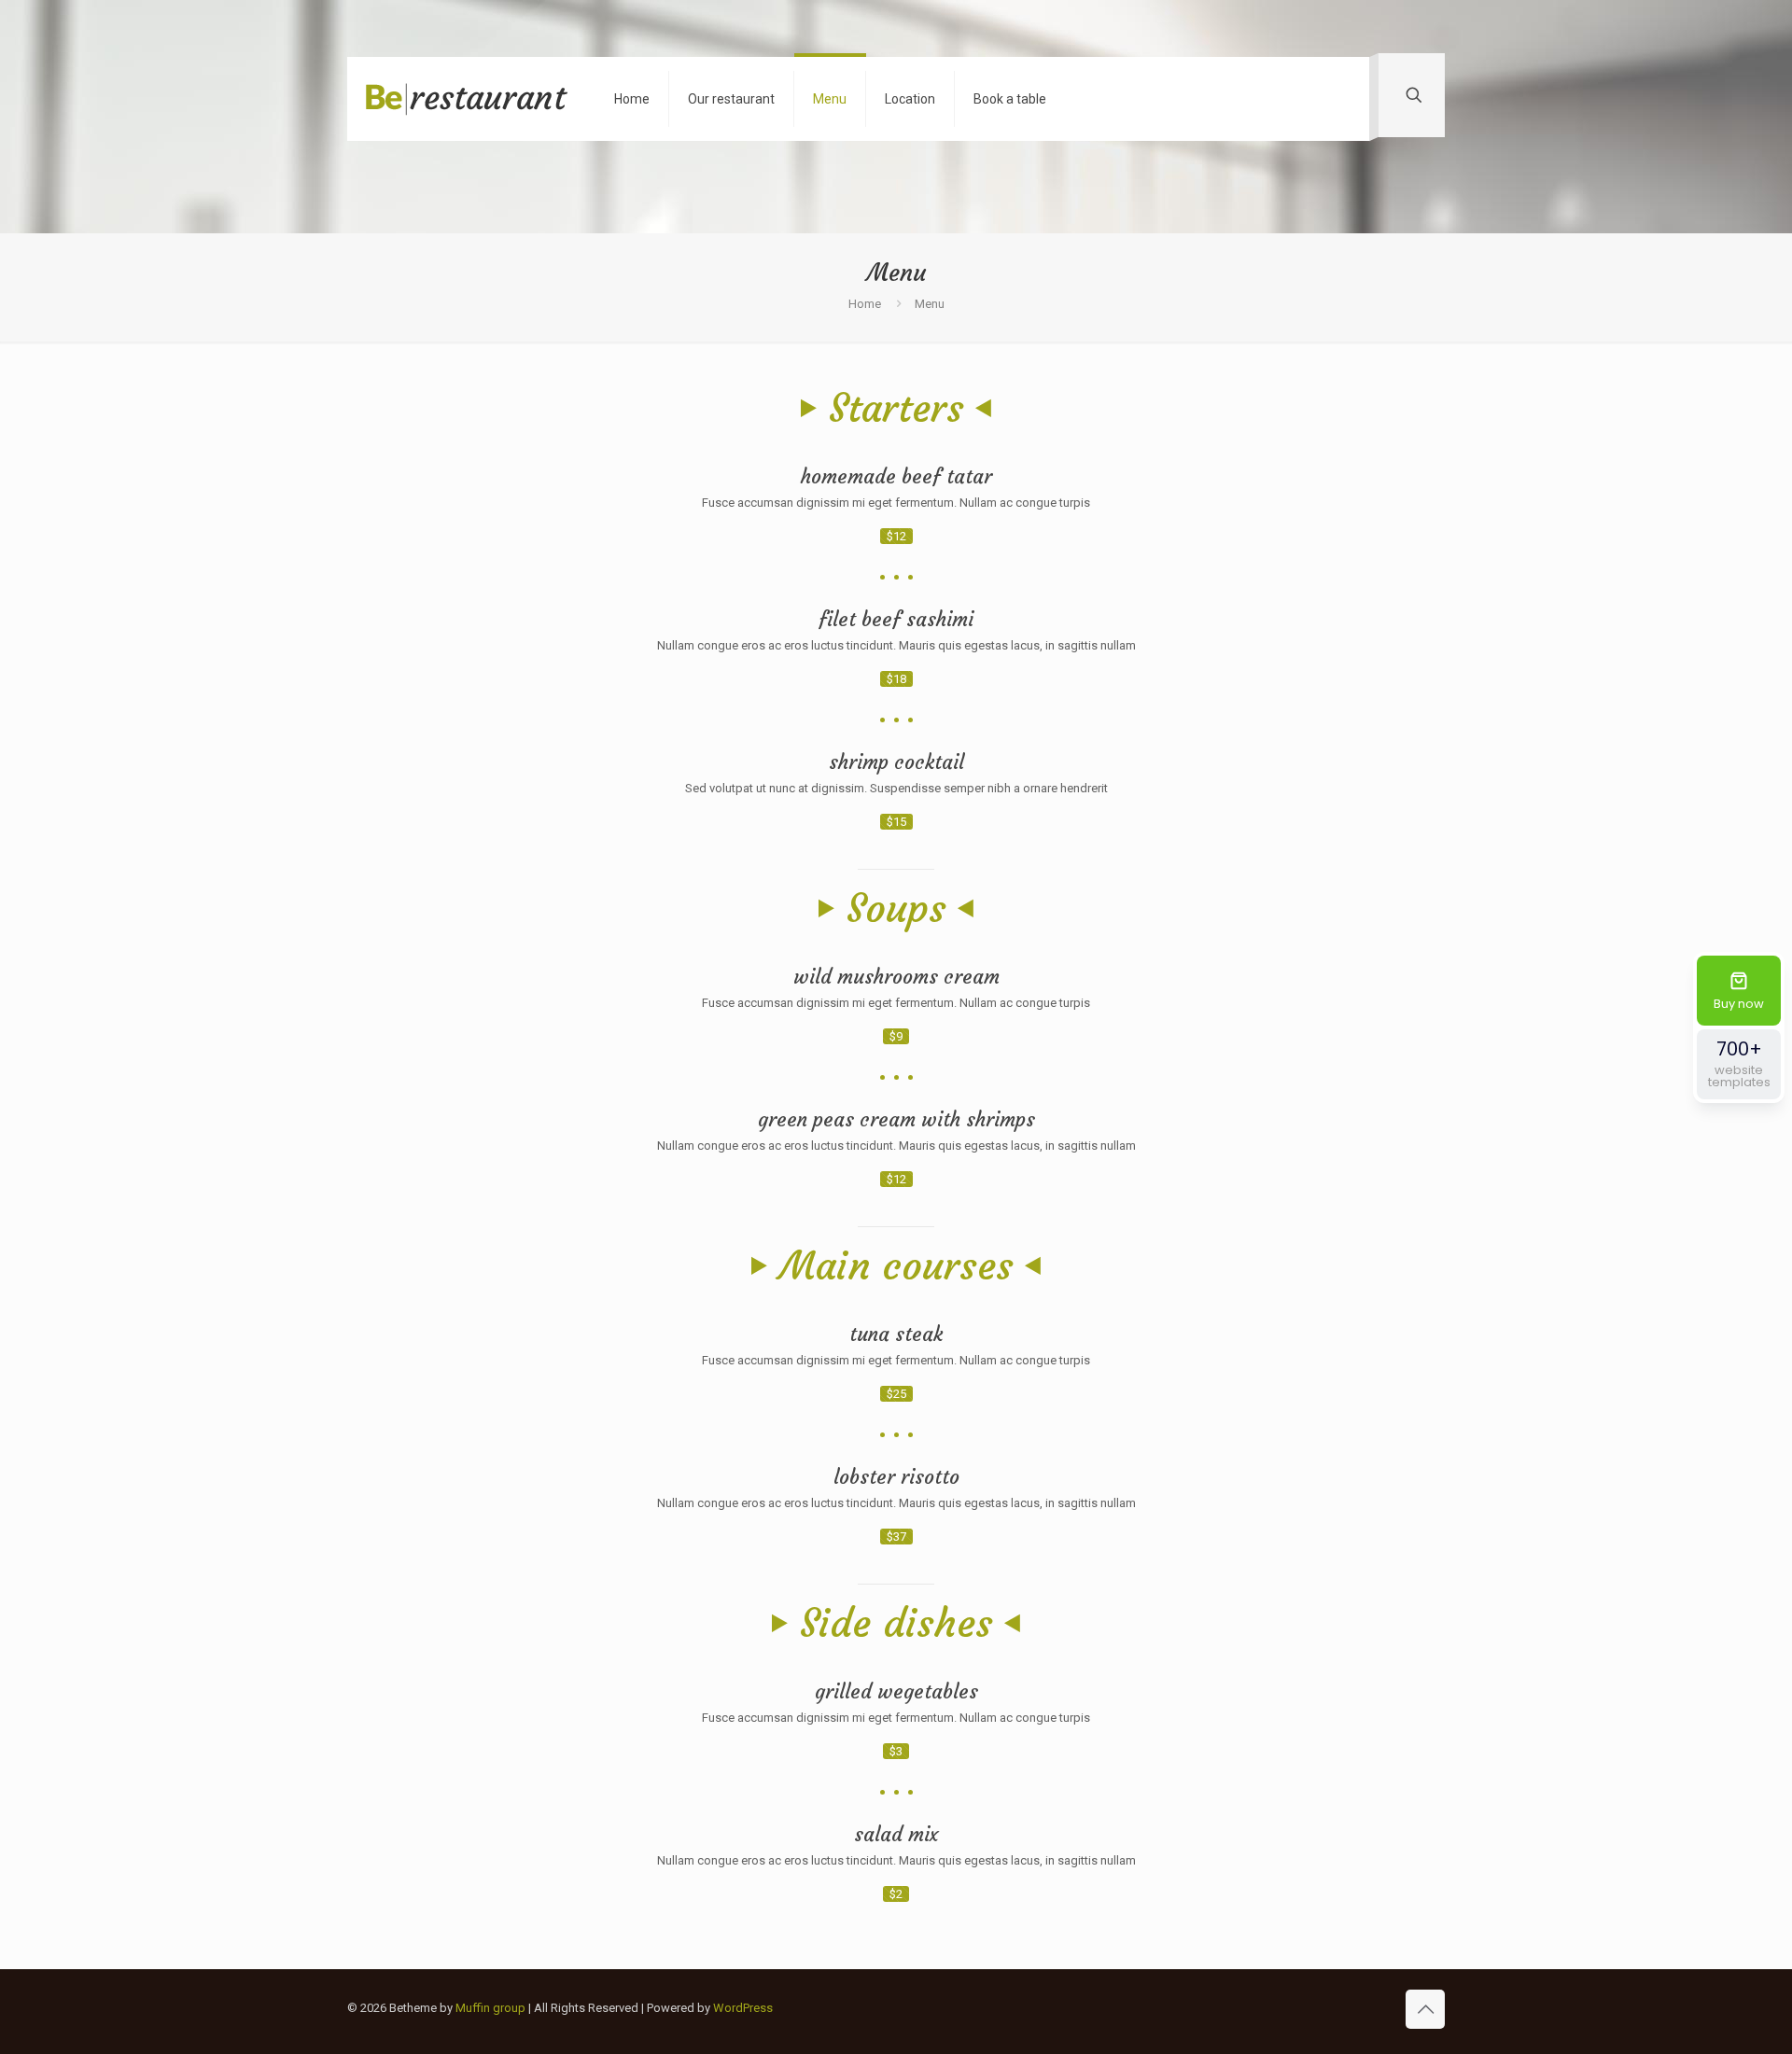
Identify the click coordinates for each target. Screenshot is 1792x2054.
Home (865, 304)
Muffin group (490, 2008)
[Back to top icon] (1425, 2009)
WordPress (743, 2008)
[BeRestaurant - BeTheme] (467, 99)
